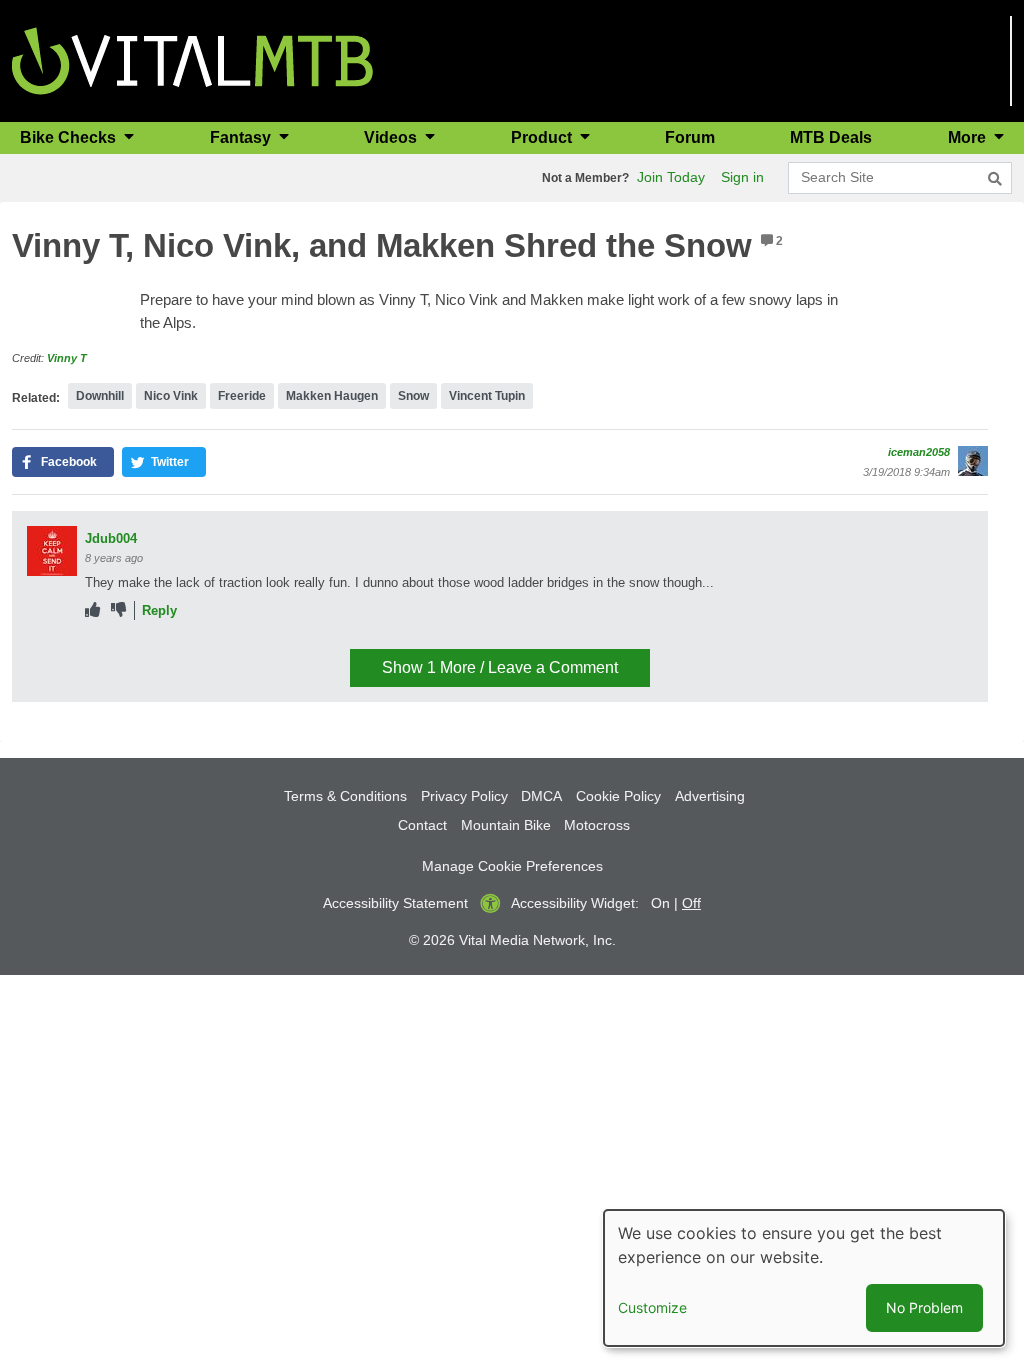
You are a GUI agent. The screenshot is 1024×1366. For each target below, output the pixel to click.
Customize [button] (652, 1307)
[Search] (995, 179)
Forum (690, 137)
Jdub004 (111, 538)
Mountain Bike (506, 825)
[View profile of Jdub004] (52, 551)
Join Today (671, 177)
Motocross (597, 825)
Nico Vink (171, 396)
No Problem (924, 1307)
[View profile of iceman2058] (973, 461)
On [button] (660, 903)
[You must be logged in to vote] (92, 610)
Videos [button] (392, 137)
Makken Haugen (332, 396)
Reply (159, 610)
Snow (413, 396)
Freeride (242, 396)
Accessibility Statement (395, 903)
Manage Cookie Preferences (512, 866)
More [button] (969, 137)
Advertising (710, 796)
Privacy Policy (464, 796)
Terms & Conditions (345, 796)
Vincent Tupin (487, 396)
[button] (63, 462)
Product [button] (543, 137)
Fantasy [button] (242, 137)
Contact (422, 825)
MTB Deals (831, 137)
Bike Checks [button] (70, 137)
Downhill (100, 396)
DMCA (541, 796)
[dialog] (804, 1278)
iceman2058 (919, 452)
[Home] (192, 59)
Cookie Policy (618, 796)
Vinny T (67, 358)
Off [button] (691, 903)
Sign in (742, 177)
